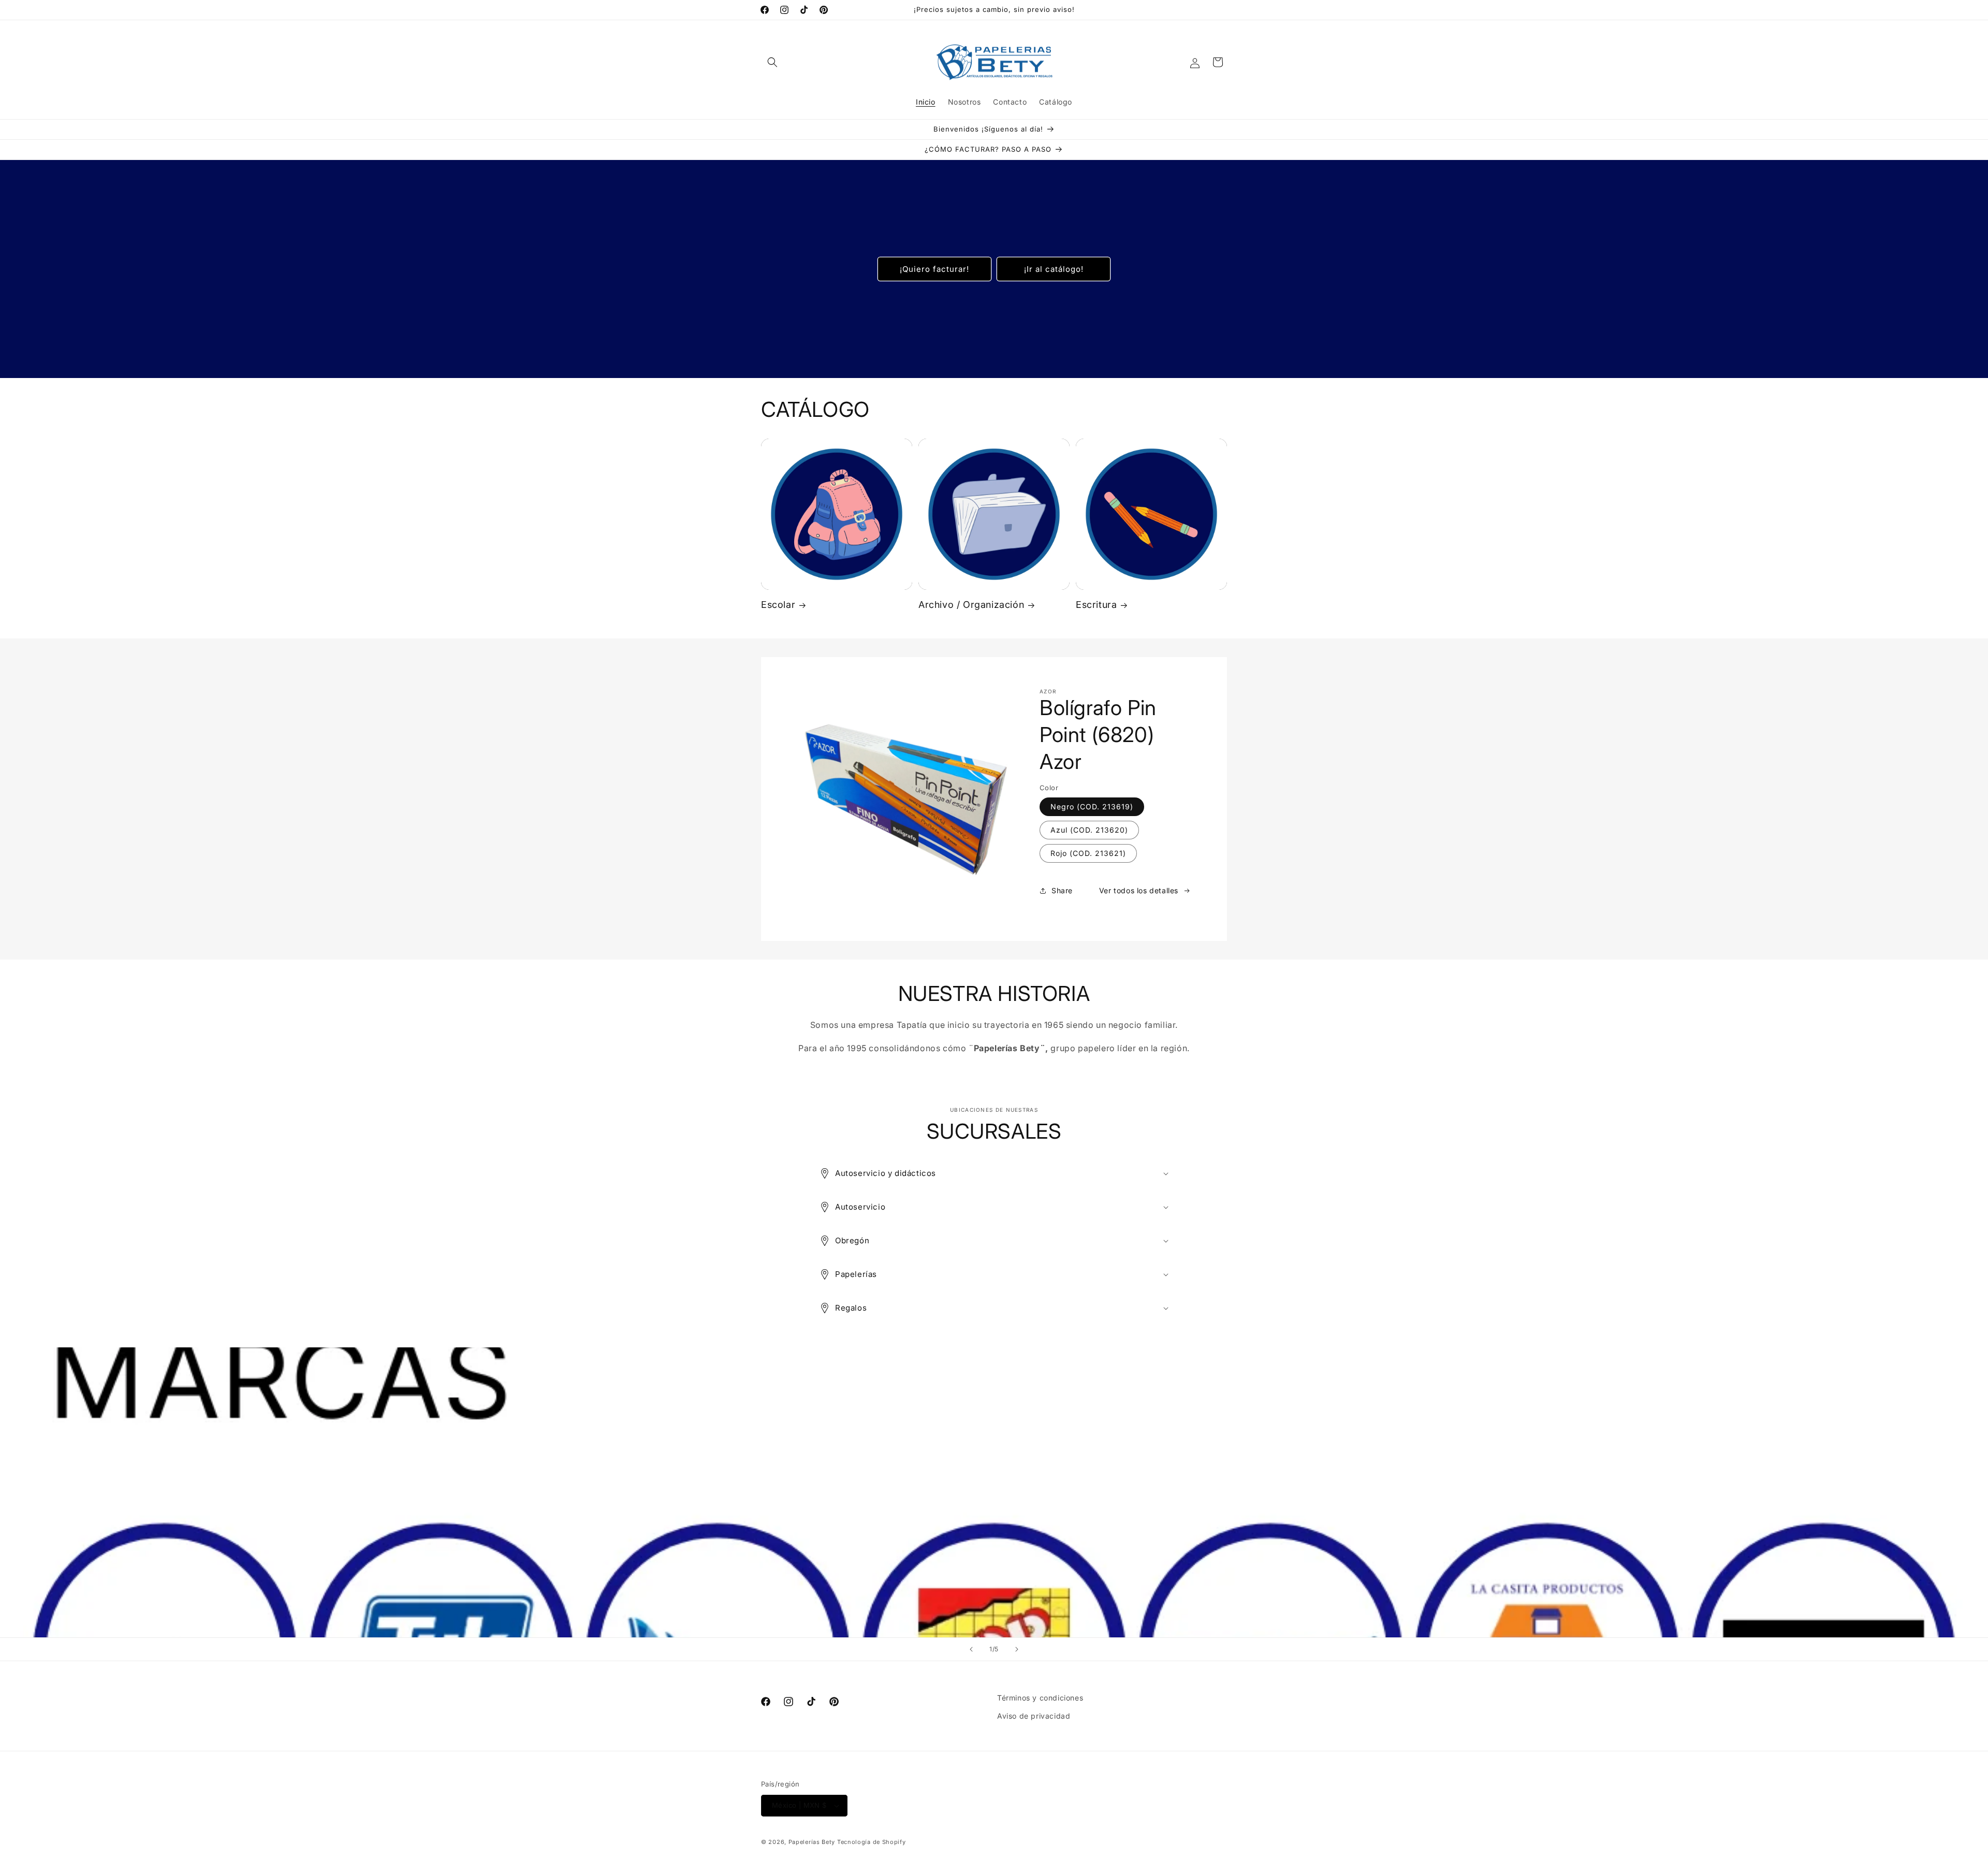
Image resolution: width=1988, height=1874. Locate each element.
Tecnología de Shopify (872, 1842)
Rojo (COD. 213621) (1088, 853)
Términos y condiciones (1040, 1698)
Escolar (778, 605)
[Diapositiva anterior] (971, 1649)
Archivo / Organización (971, 605)
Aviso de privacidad (1034, 1716)
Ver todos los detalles (1139, 891)
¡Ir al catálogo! (1054, 268)
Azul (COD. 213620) (1089, 830)
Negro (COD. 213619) (1092, 807)
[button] (772, 62)
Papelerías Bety (812, 1842)
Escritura (1096, 605)
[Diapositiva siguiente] (1017, 1649)
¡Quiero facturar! (934, 268)
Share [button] (1062, 891)
